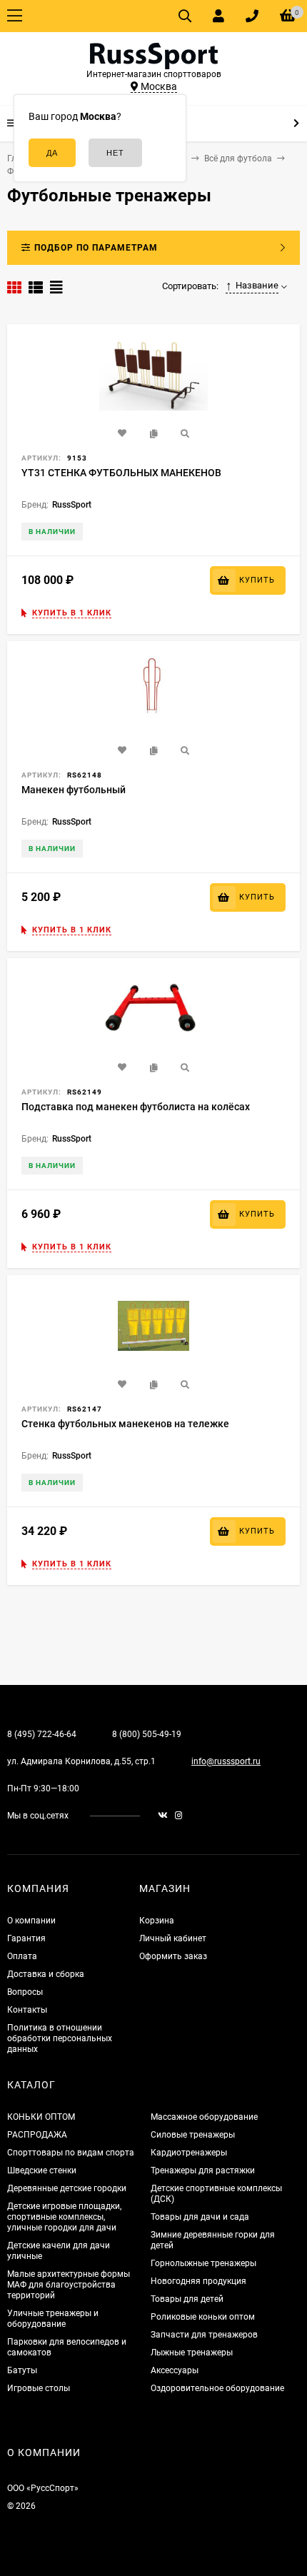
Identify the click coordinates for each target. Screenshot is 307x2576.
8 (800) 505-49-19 (147, 1734)
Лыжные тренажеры (192, 2353)
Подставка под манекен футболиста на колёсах (136, 1107)
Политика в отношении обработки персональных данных (60, 2038)
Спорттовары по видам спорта (71, 2153)
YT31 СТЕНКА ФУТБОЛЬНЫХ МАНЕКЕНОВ (121, 473)
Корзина (157, 1921)
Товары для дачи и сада (200, 2217)
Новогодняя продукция (198, 2281)
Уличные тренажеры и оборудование (53, 2319)
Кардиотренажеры (189, 2153)
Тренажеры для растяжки (203, 2170)
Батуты (22, 2370)
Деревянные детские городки (67, 2188)
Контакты (27, 2010)
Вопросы (25, 1992)
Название (257, 285)
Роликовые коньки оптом (203, 2317)
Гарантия (26, 1938)
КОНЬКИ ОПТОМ (41, 2117)
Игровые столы (39, 2388)
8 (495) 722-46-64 (42, 1734)
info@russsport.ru (226, 1761)
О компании (31, 1921)
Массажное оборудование (204, 2117)
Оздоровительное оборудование (217, 2388)
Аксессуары (175, 2370)
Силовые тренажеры (193, 2135)
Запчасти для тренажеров (204, 2335)
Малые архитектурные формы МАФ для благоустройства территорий (69, 2285)
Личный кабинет (173, 1938)
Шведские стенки (42, 2170)
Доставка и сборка (46, 1974)
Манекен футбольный (74, 790)
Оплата (22, 1956)
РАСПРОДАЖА (37, 2135)
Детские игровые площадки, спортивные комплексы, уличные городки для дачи (64, 2217)
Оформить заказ (173, 1956)
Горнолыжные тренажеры (203, 2263)
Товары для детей (187, 2299)
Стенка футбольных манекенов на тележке (125, 1424)
